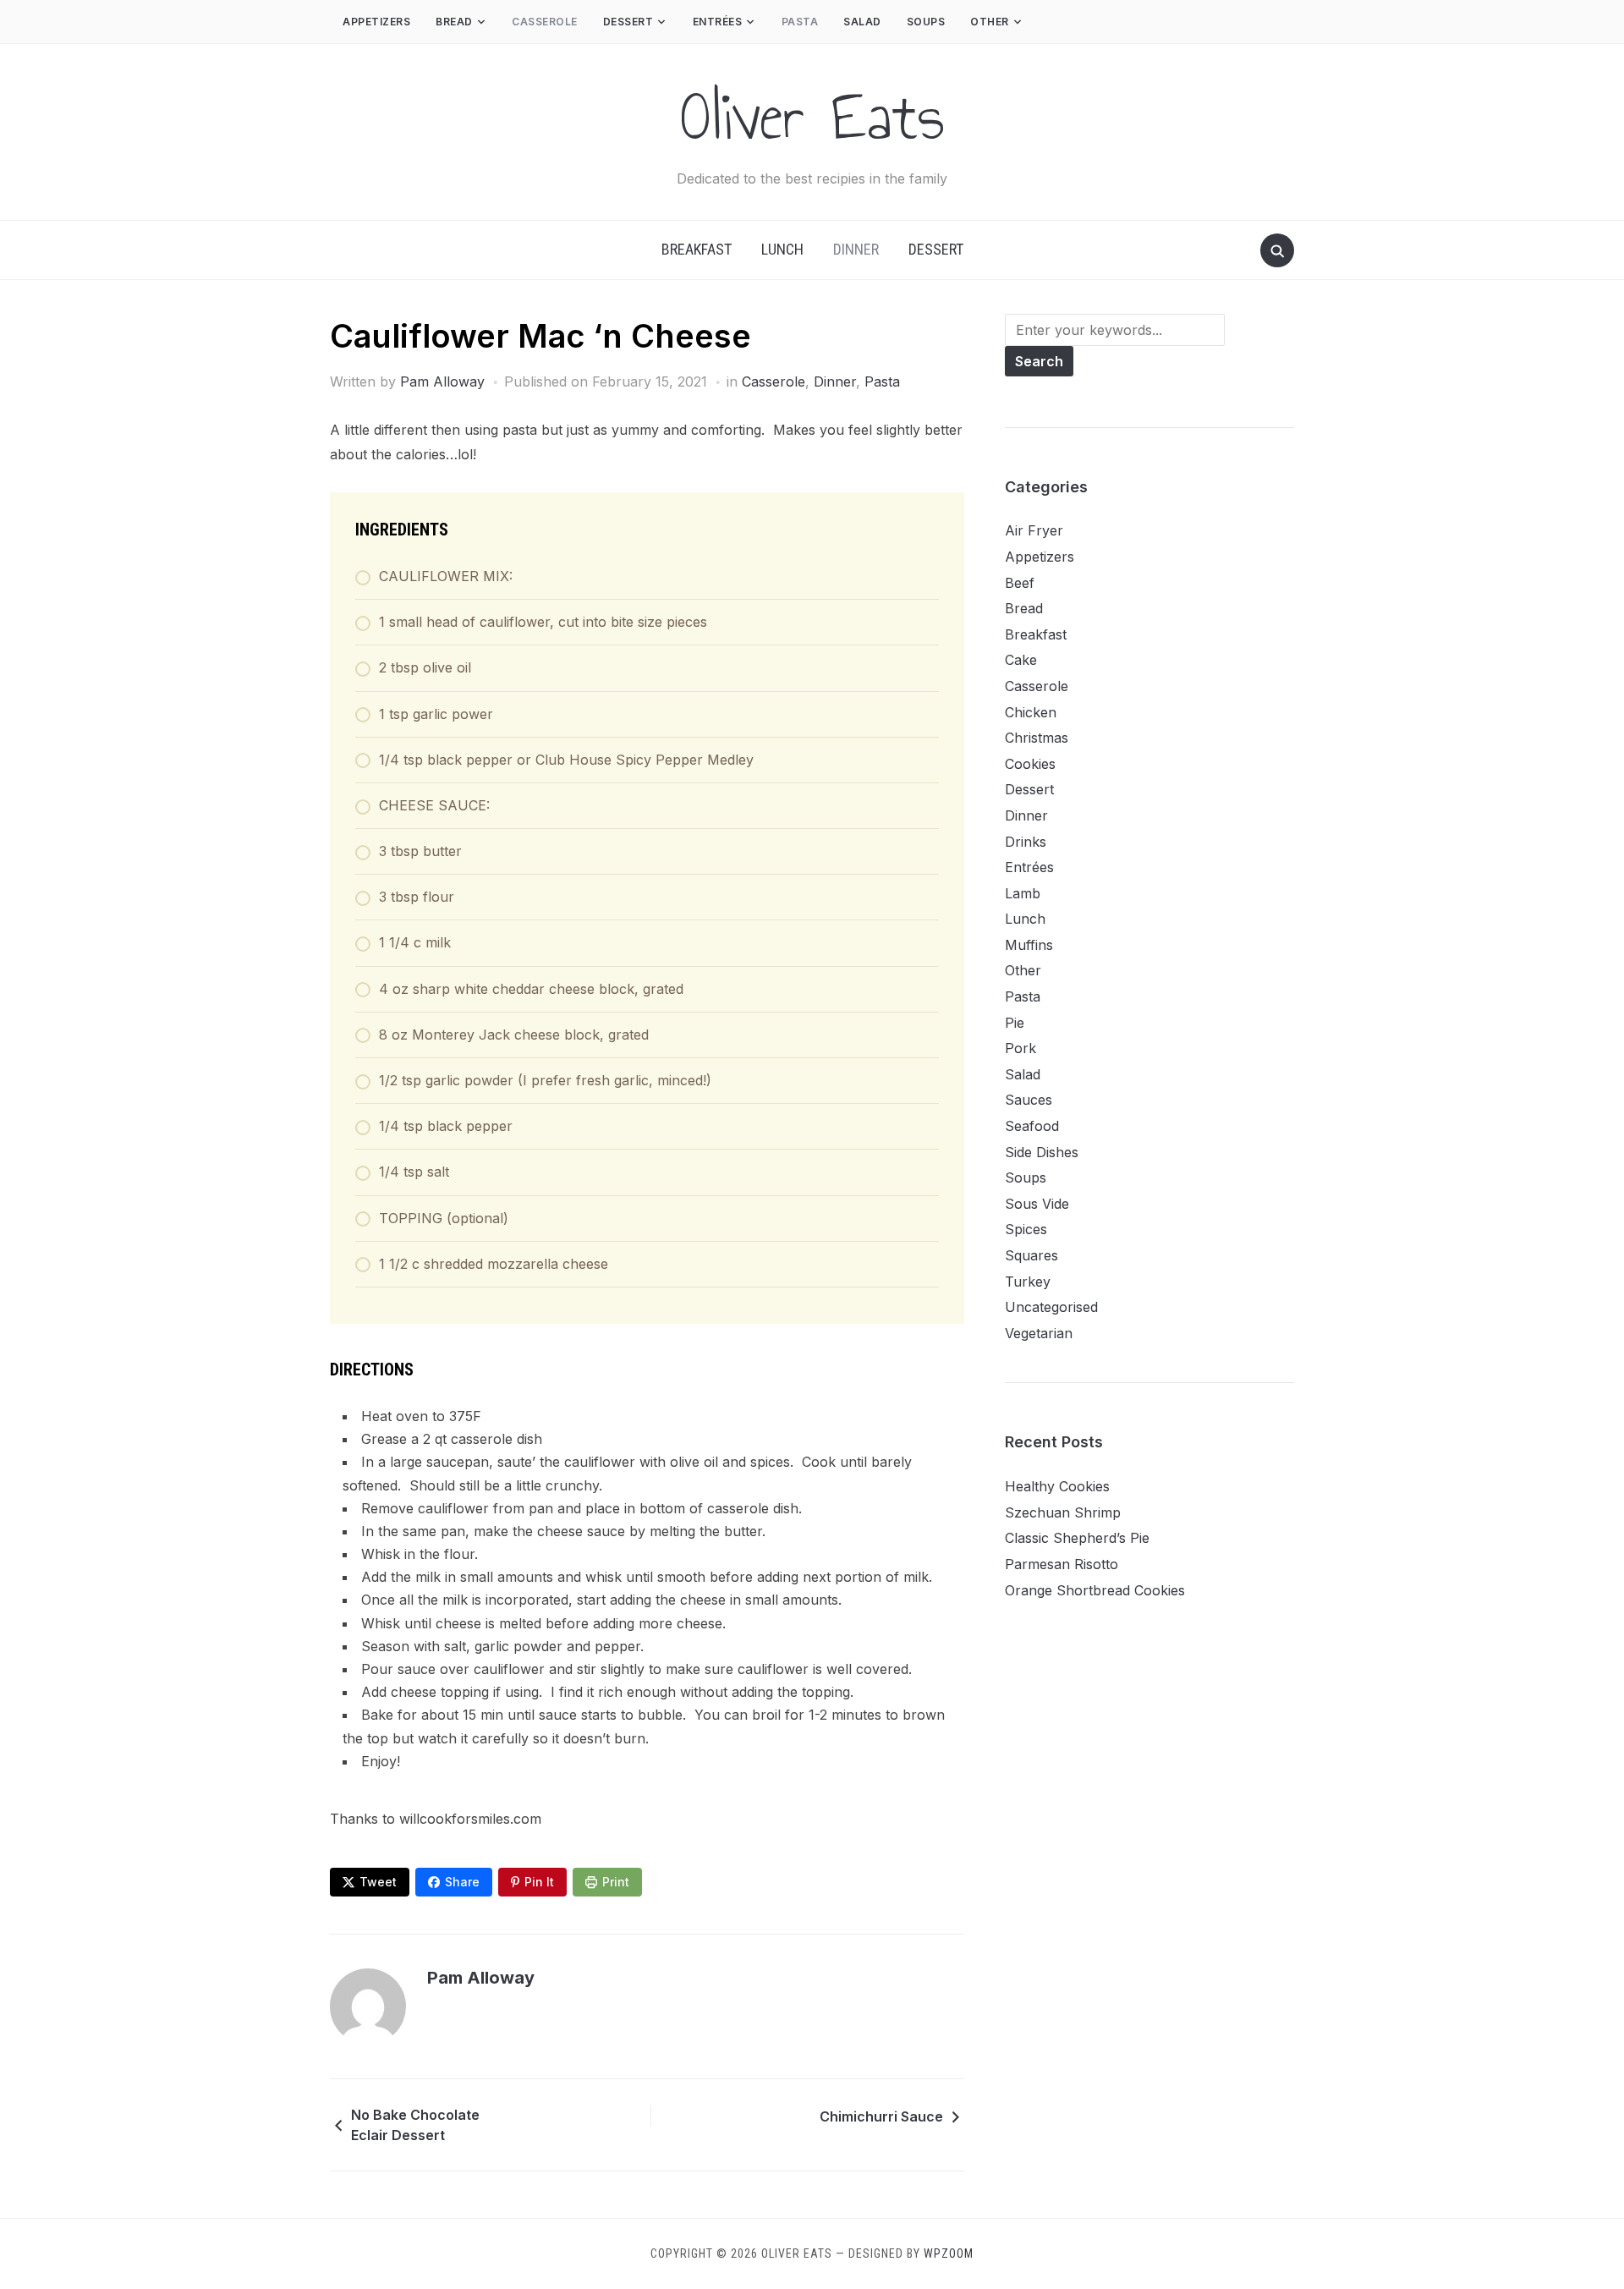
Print (616, 1882)
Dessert (628, 22)
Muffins (1029, 945)
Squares (1031, 1255)
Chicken (1031, 712)
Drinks (1026, 842)
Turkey (1028, 1282)
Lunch (782, 249)
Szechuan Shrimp (1063, 1512)
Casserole (545, 22)
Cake (1021, 660)
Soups (926, 22)
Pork (1020, 1048)
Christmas (1037, 738)
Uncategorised (1051, 1307)
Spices (1026, 1229)
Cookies (1030, 764)
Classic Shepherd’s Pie (1077, 1538)
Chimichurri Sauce (881, 2116)
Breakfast (697, 249)
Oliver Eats (812, 117)
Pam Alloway (442, 381)
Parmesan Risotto (1062, 1564)
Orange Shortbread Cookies (1095, 1590)
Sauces (1029, 1100)
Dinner (856, 249)
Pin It (539, 1882)
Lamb (1023, 893)
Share (462, 1882)
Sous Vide (1037, 1204)
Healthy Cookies (1057, 1486)
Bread (454, 22)
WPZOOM (949, 2253)
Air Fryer (1034, 530)
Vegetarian (1039, 1333)
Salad (862, 22)
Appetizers (376, 22)
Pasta (800, 22)
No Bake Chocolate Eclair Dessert (415, 2125)
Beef (1020, 583)
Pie (1015, 1023)
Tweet (378, 1882)
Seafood (1032, 1126)
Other (990, 22)
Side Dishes (1042, 1152)
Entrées (718, 22)
